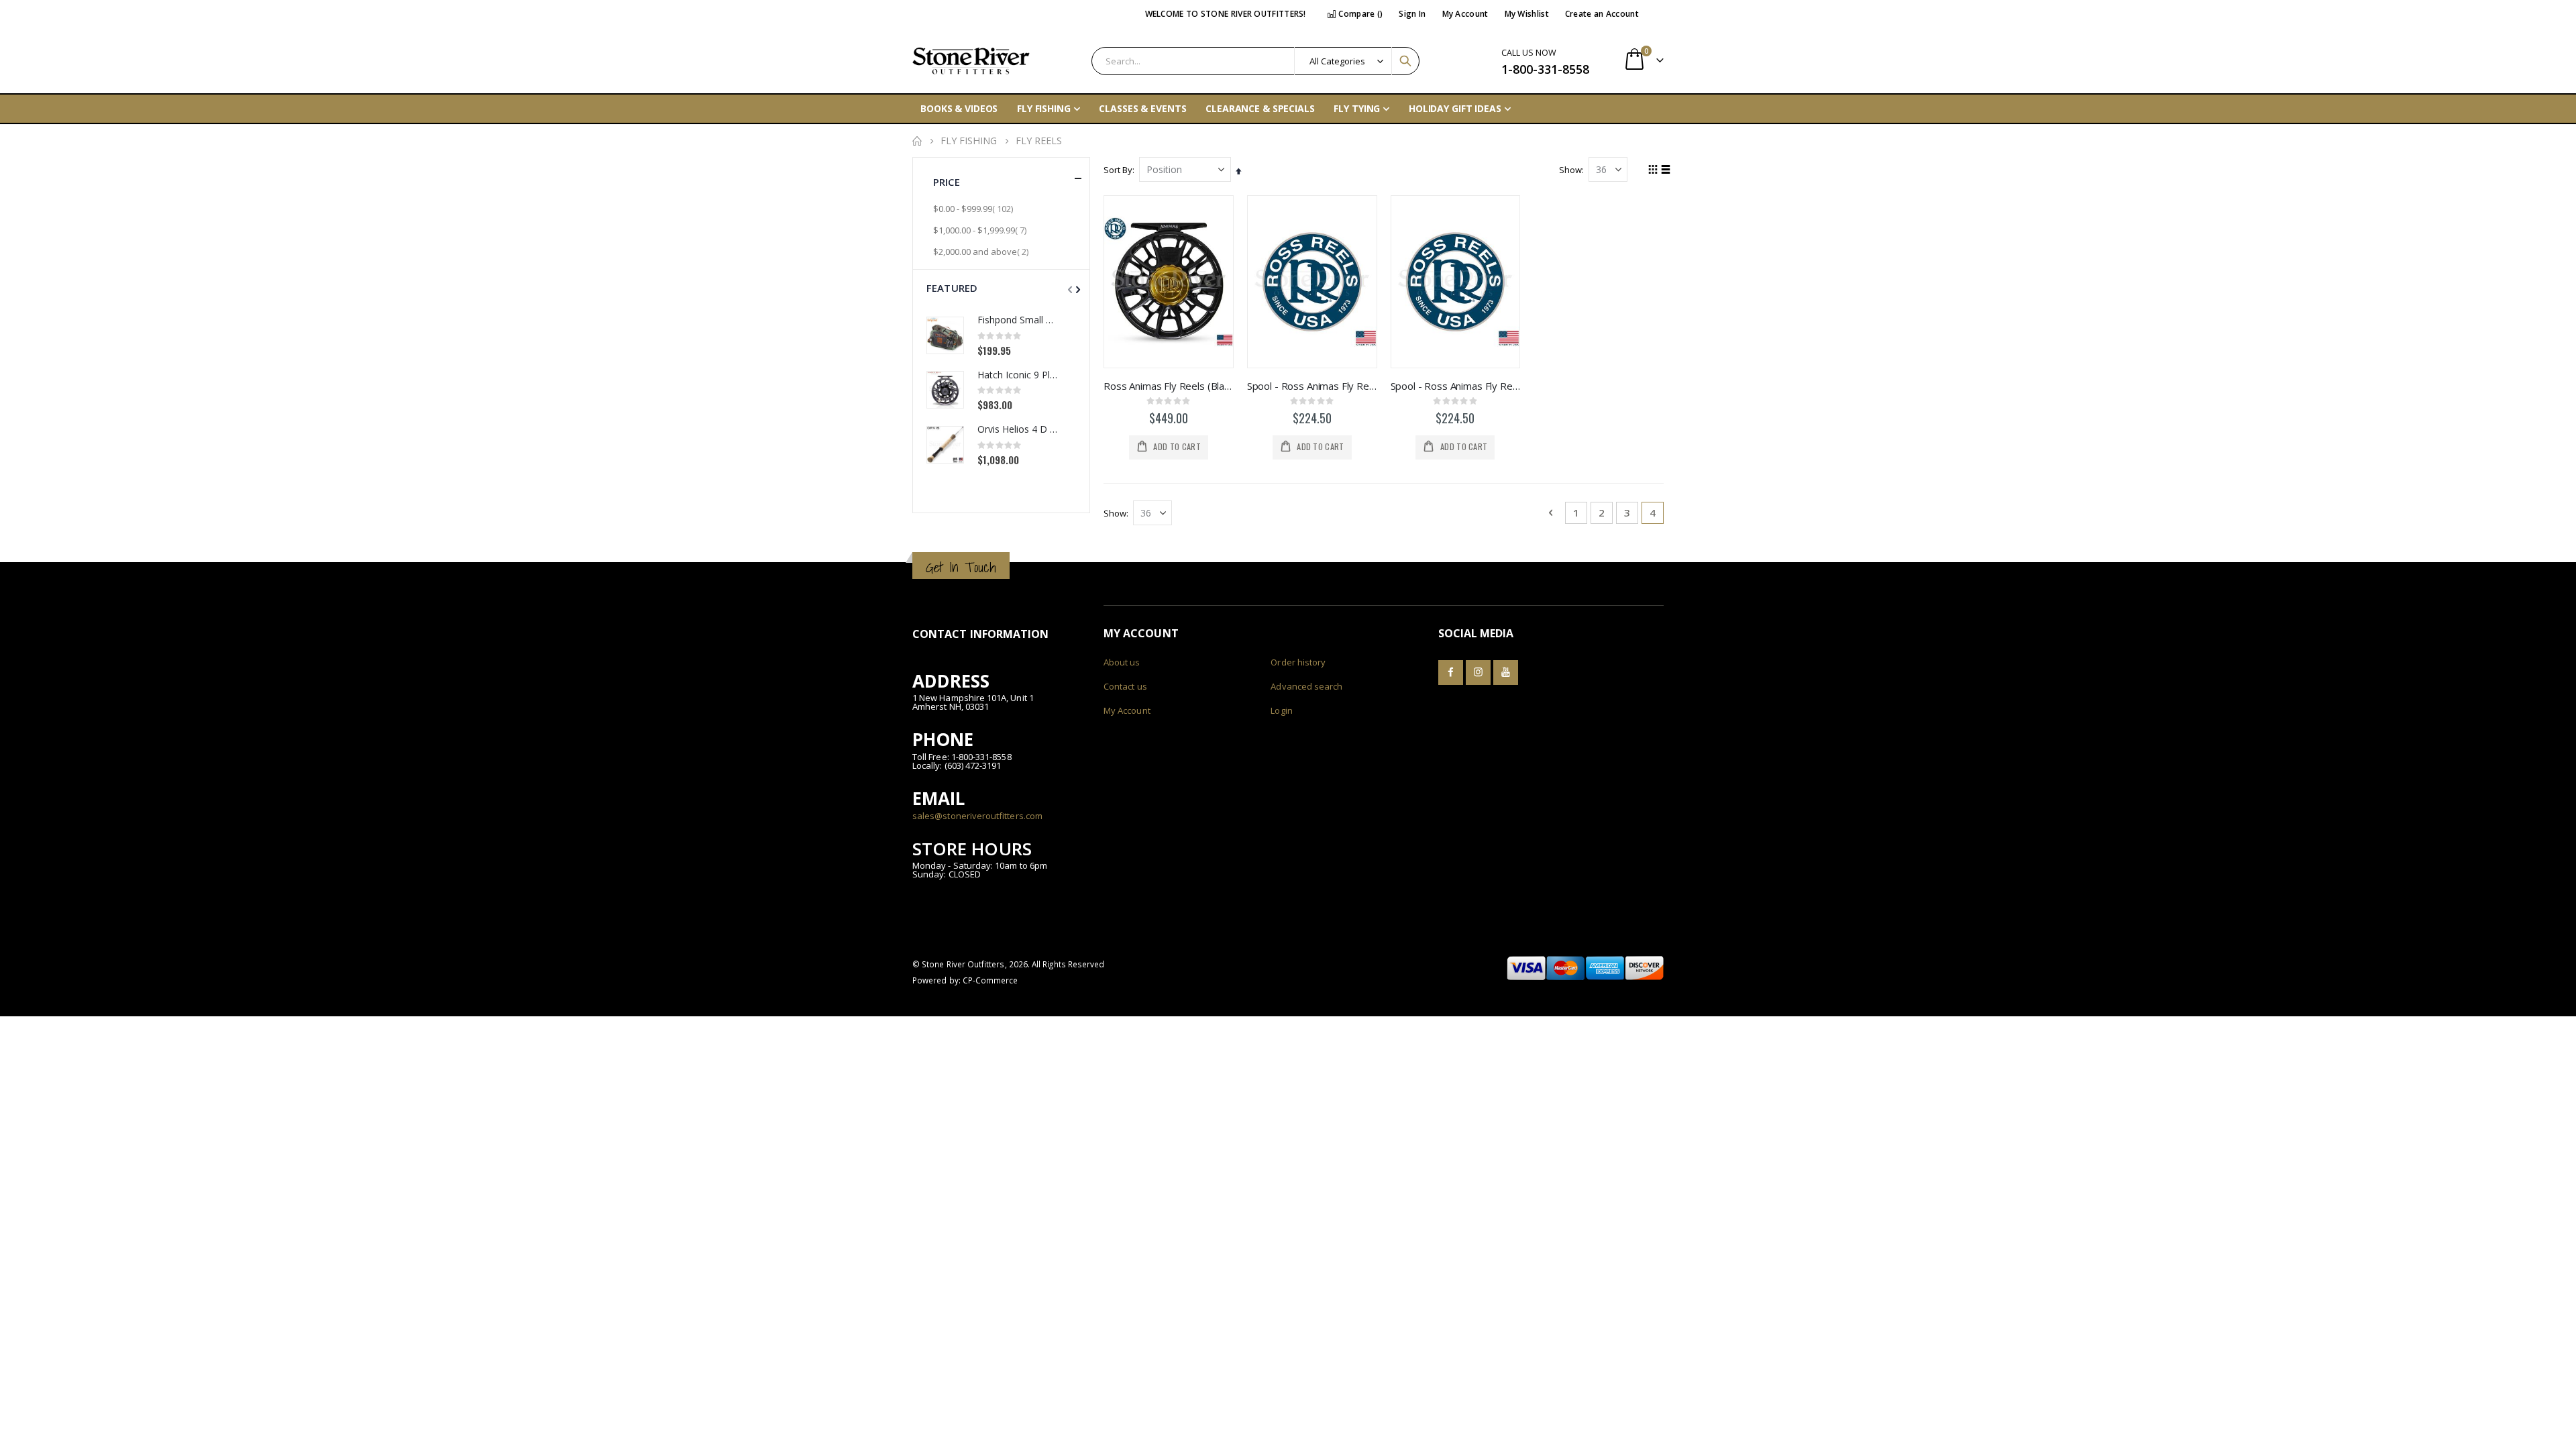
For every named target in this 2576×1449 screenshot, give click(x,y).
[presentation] (1077, 289)
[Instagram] (1478, 673)
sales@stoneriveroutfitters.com (977, 816)
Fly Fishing (969, 141)
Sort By (1118, 170)
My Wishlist (1527, 14)
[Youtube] (1506, 673)
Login (1281, 710)
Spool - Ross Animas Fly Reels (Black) (1312, 386)
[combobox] (1255, 61)
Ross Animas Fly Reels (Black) (1169, 386)
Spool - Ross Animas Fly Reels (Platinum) (1456, 386)
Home (917, 141)
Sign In (1412, 14)
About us (1122, 662)
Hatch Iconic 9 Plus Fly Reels (1017, 375)
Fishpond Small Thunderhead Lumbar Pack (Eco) (1017, 320)
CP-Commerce (990, 980)
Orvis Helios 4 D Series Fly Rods (1017, 429)
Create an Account (1602, 14)
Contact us (1125, 686)
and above (982, 251)
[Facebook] (1451, 673)
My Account (1465, 14)
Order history (1298, 662)
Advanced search (1306, 686)
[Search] (1405, 61)
